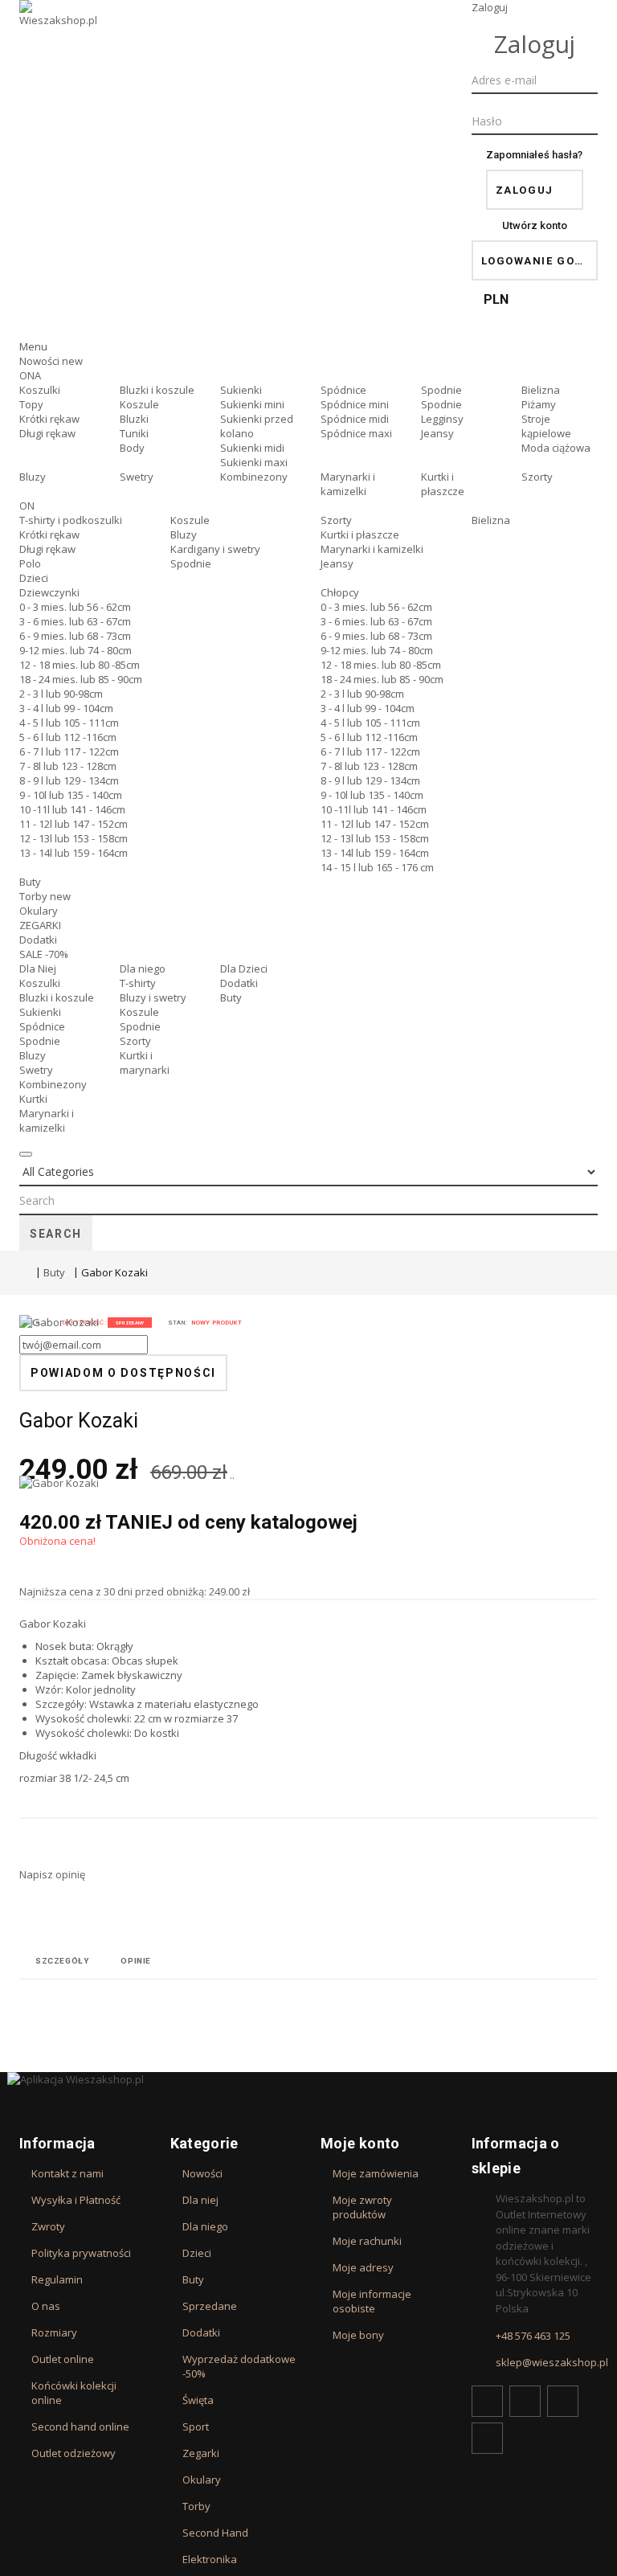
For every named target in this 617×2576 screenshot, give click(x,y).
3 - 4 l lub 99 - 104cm (66, 708)
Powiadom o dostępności (123, 1373)
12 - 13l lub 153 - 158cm (74, 838)
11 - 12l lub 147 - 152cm (74, 824)
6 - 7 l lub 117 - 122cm (69, 752)
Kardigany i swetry (215, 549)
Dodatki (38, 940)
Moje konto (360, 2143)
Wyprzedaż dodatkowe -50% (239, 2366)
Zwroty (48, 2226)
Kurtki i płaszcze (443, 484)
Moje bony (358, 2335)
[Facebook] (487, 2401)
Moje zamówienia (376, 2173)
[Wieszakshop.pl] (59, 35)
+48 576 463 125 (533, 2336)
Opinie (136, 1961)
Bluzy (33, 477)
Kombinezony (254, 477)
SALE (44, 954)
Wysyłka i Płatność (76, 2200)
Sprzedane (210, 2306)
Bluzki (134, 419)
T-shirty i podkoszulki (71, 520)
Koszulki (40, 390)
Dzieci (34, 578)
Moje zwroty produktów (362, 2207)
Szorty (537, 477)
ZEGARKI (40, 925)
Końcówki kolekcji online (74, 2393)
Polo (30, 563)
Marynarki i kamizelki (348, 484)
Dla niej (200, 2200)
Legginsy (442, 419)
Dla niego (143, 969)
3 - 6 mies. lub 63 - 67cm (75, 621)
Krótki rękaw (49, 419)
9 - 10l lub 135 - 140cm (71, 795)
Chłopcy (340, 592)
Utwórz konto (535, 225)
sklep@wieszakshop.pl (552, 2362)
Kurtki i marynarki (145, 1063)
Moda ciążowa (556, 448)
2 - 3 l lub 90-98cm (61, 694)
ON (27, 506)
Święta (198, 2400)
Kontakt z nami (67, 2173)
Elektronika (210, 2559)
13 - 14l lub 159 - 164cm (74, 853)
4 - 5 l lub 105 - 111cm (69, 723)
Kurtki (33, 1099)
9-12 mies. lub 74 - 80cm (76, 650)
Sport (196, 2427)
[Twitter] (525, 2401)
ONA (30, 375)
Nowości (51, 361)
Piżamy (539, 404)
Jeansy (437, 433)
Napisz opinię (52, 1874)
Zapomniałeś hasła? (534, 155)
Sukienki (241, 390)
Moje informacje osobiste (372, 2301)
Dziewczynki (49, 592)
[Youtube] (563, 2401)
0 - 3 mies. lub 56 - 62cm (75, 607)
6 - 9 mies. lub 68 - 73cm (75, 636)
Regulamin (57, 2279)
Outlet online (63, 2359)
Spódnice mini (355, 404)
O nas (46, 2306)
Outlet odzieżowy (74, 2453)
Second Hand (215, 2533)
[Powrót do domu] (23, 1272)
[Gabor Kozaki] (76, 1395)
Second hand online (80, 2427)
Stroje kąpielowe (546, 426)
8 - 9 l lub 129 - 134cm (69, 780)
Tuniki (134, 433)
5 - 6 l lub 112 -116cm (68, 737)
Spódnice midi (355, 419)
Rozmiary (54, 2332)
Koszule (139, 404)
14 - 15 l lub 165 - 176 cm (377, 867)
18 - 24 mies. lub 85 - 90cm (81, 679)
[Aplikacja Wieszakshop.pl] (308, 2079)
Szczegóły (62, 1961)
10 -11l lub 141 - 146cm (72, 809)
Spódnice (343, 390)
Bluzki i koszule (157, 390)
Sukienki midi (252, 448)
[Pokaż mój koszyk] (535, 325)
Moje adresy (363, 2267)
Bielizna (541, 390)
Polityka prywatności (81, 2253)
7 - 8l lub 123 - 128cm (68, 766)
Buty (30, 882)
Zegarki (201, 2453)
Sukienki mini (252, 404)
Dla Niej (38, 969)
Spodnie (441, 390)
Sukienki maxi (254, 462)
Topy (31, 404)
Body (132, 448)
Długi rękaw (47, 433)
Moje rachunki (367, 2241)
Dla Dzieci (244, 969)
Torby (45, 896)
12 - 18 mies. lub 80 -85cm (80, 665)
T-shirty (138, 983)
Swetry (137, 477)
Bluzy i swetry (153, 997)
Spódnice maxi (356, 433)
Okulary (39, 911)
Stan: (178, 1323)
